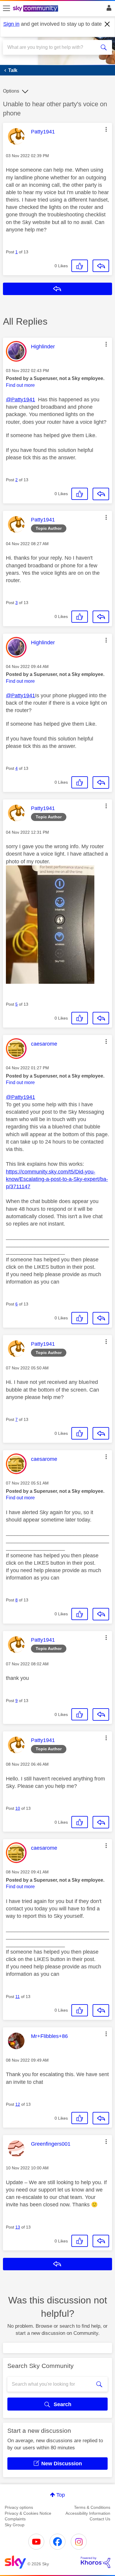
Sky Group (15, 2525)
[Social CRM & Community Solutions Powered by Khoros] (96, 2562)
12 (18, 2104)
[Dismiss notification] (107, 24)
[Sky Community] (36, 9)
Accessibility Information (88, 2513)
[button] (106, 129)
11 (18, 1997)
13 (18, 2227)
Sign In (108, 9)
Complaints (15, 2519)
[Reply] (101, 266)
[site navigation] (6, 9)
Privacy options (19, 2507)
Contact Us (100, 2519)
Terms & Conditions (92, 2507)
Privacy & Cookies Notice (28, 2513)
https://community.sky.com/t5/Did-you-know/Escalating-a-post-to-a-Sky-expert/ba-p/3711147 (57, 1179)
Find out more (20, 385)
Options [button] (11, 91)
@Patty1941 (20, 400)
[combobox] (52, 47)
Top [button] (61, 2495)
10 (18, 1808)
